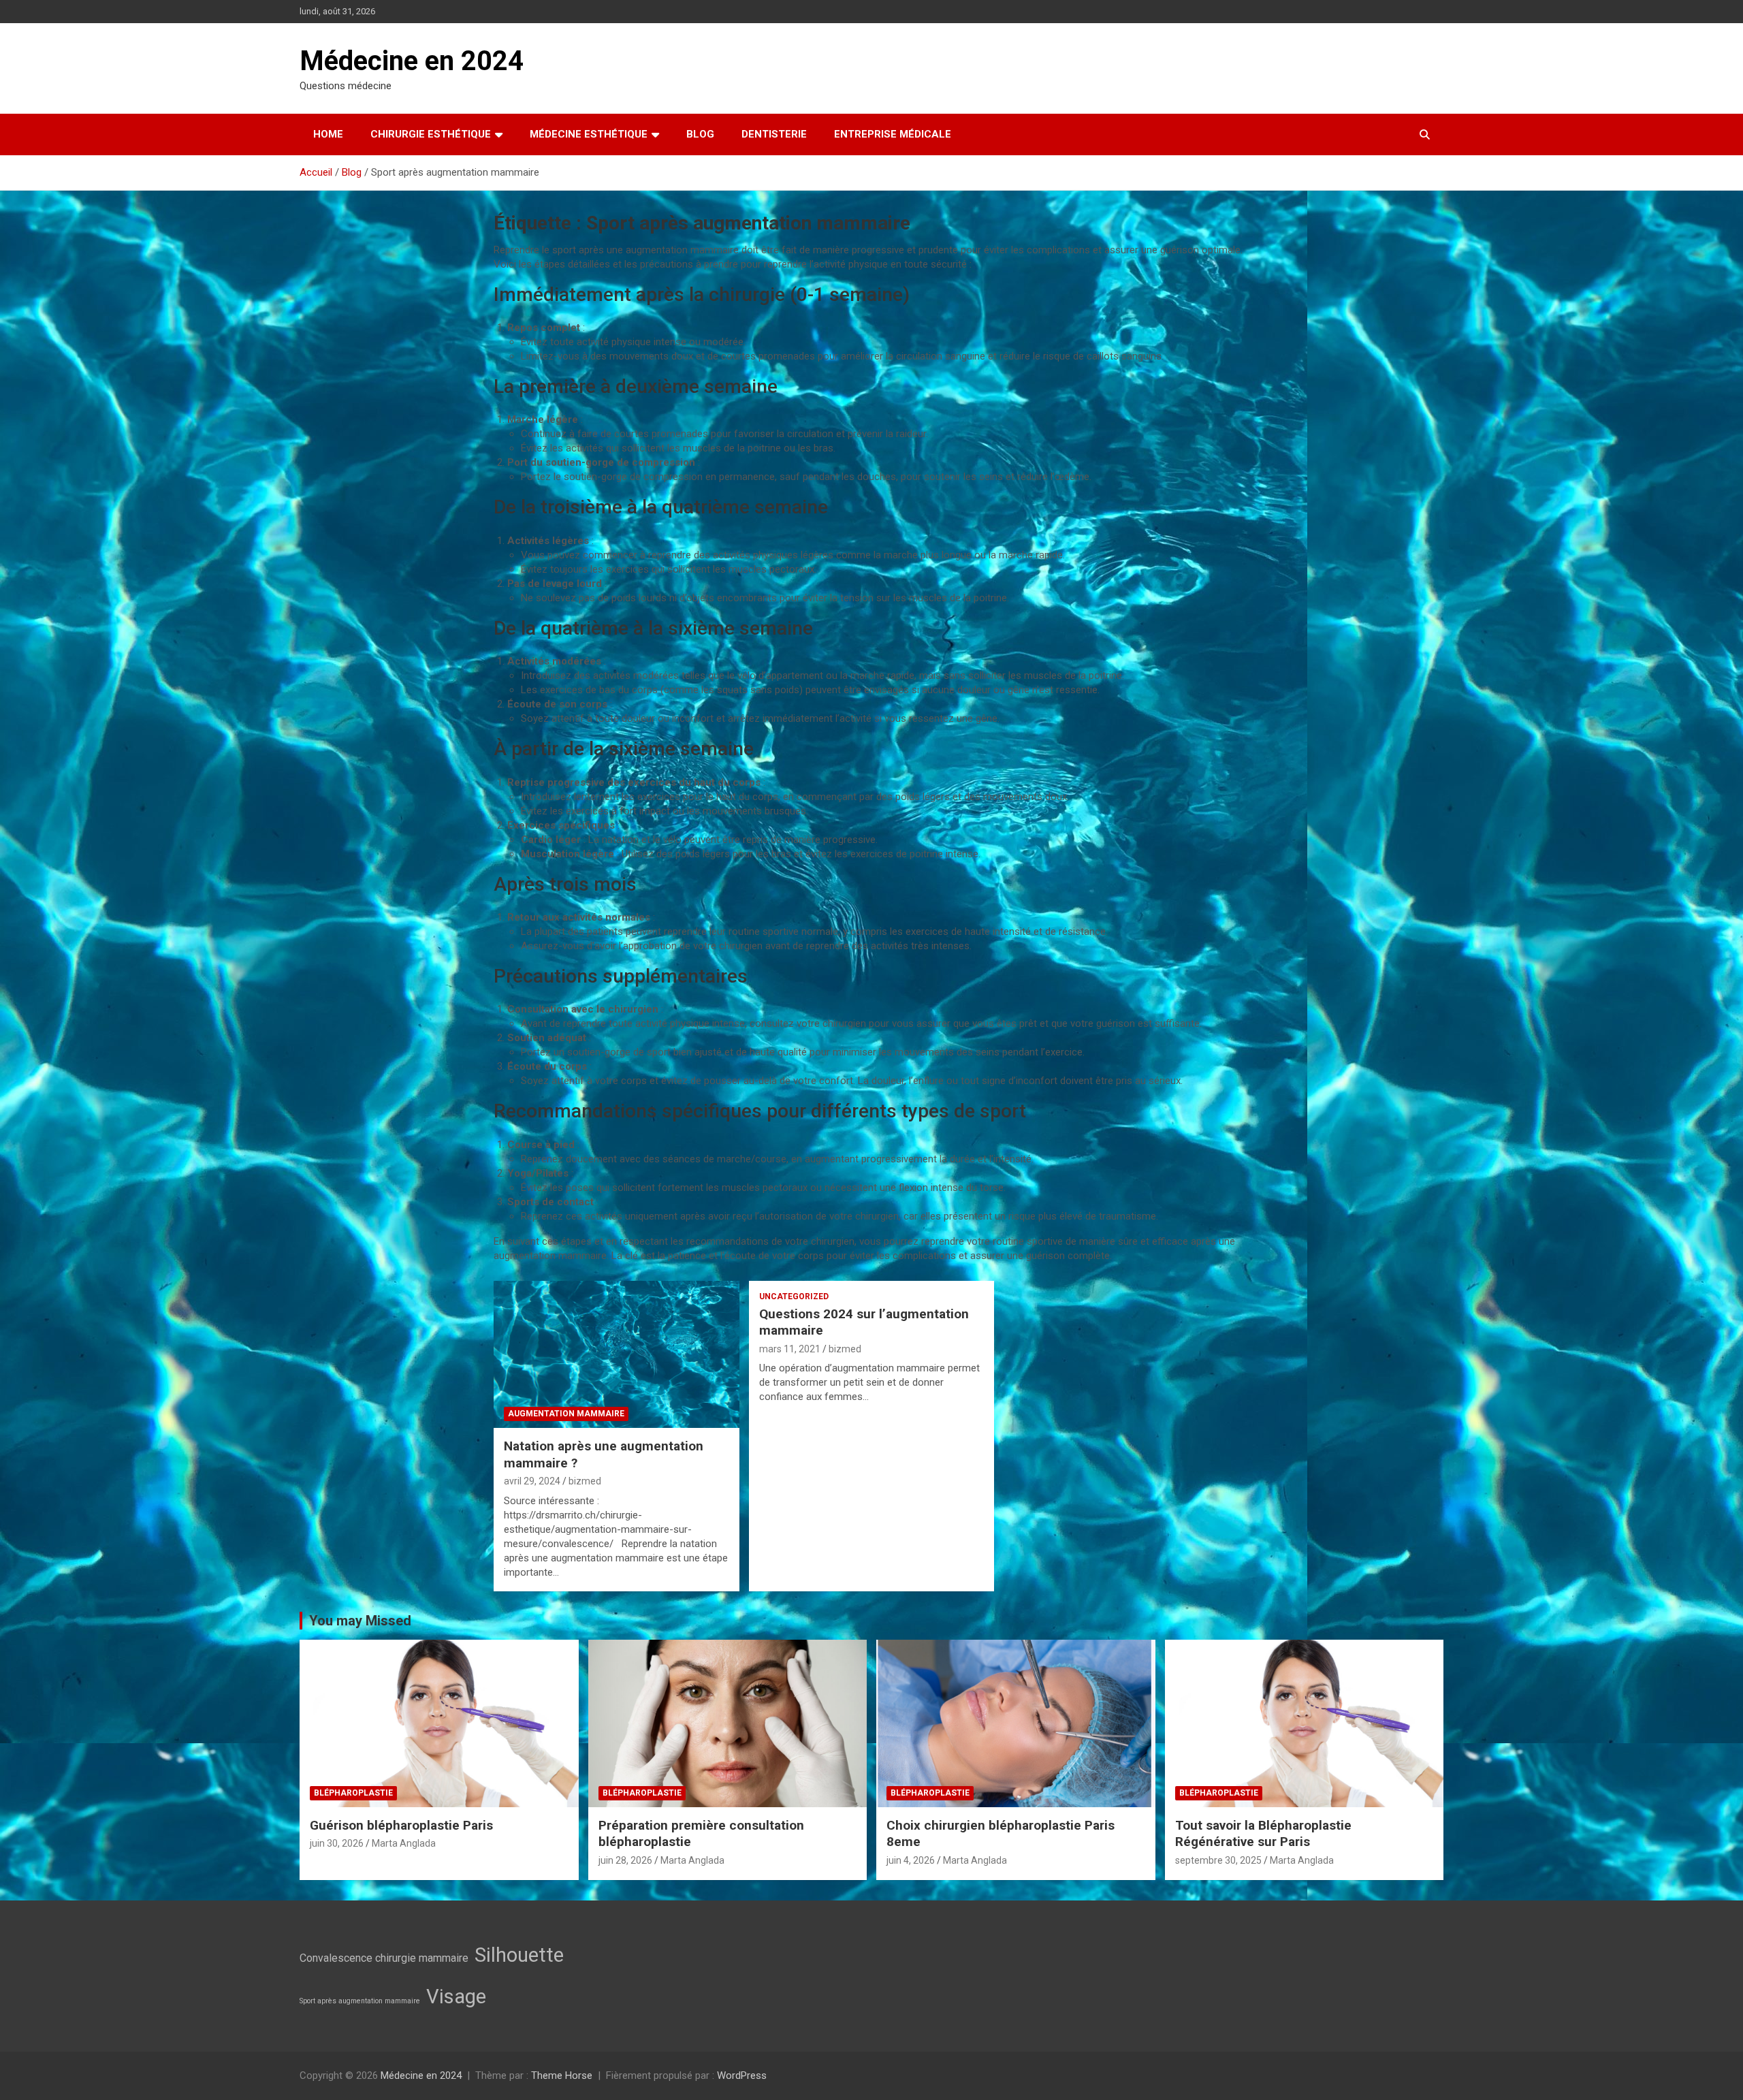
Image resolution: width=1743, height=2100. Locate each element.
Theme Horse (562, 2075)
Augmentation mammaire (566, 1414)
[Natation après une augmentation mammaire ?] (617, 1354)
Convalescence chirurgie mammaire (384, 1958)
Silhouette (519, 1955)
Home (328, 134)
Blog (700, 134)
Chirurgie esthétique (431, 134)
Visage (456, 1996)
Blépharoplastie (353, 1793)
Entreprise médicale (893, 134)
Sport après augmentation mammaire (360, 2001)
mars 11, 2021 (790, 1349)
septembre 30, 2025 (1218, 1860)
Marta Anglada (404, 1843)
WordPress (742, 2075)
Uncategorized (794, 1296)
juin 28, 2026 (625, 1860)
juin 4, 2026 (911, 1860)
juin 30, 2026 (337, 1843)
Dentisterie (774, 134)
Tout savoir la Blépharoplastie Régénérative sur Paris (1263, 1834)
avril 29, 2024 (532, 1481)
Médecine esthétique (589, 134)
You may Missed (360, 1621)
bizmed (585, 1481)
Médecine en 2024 (412, 61)
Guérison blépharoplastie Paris (401, 1825)
